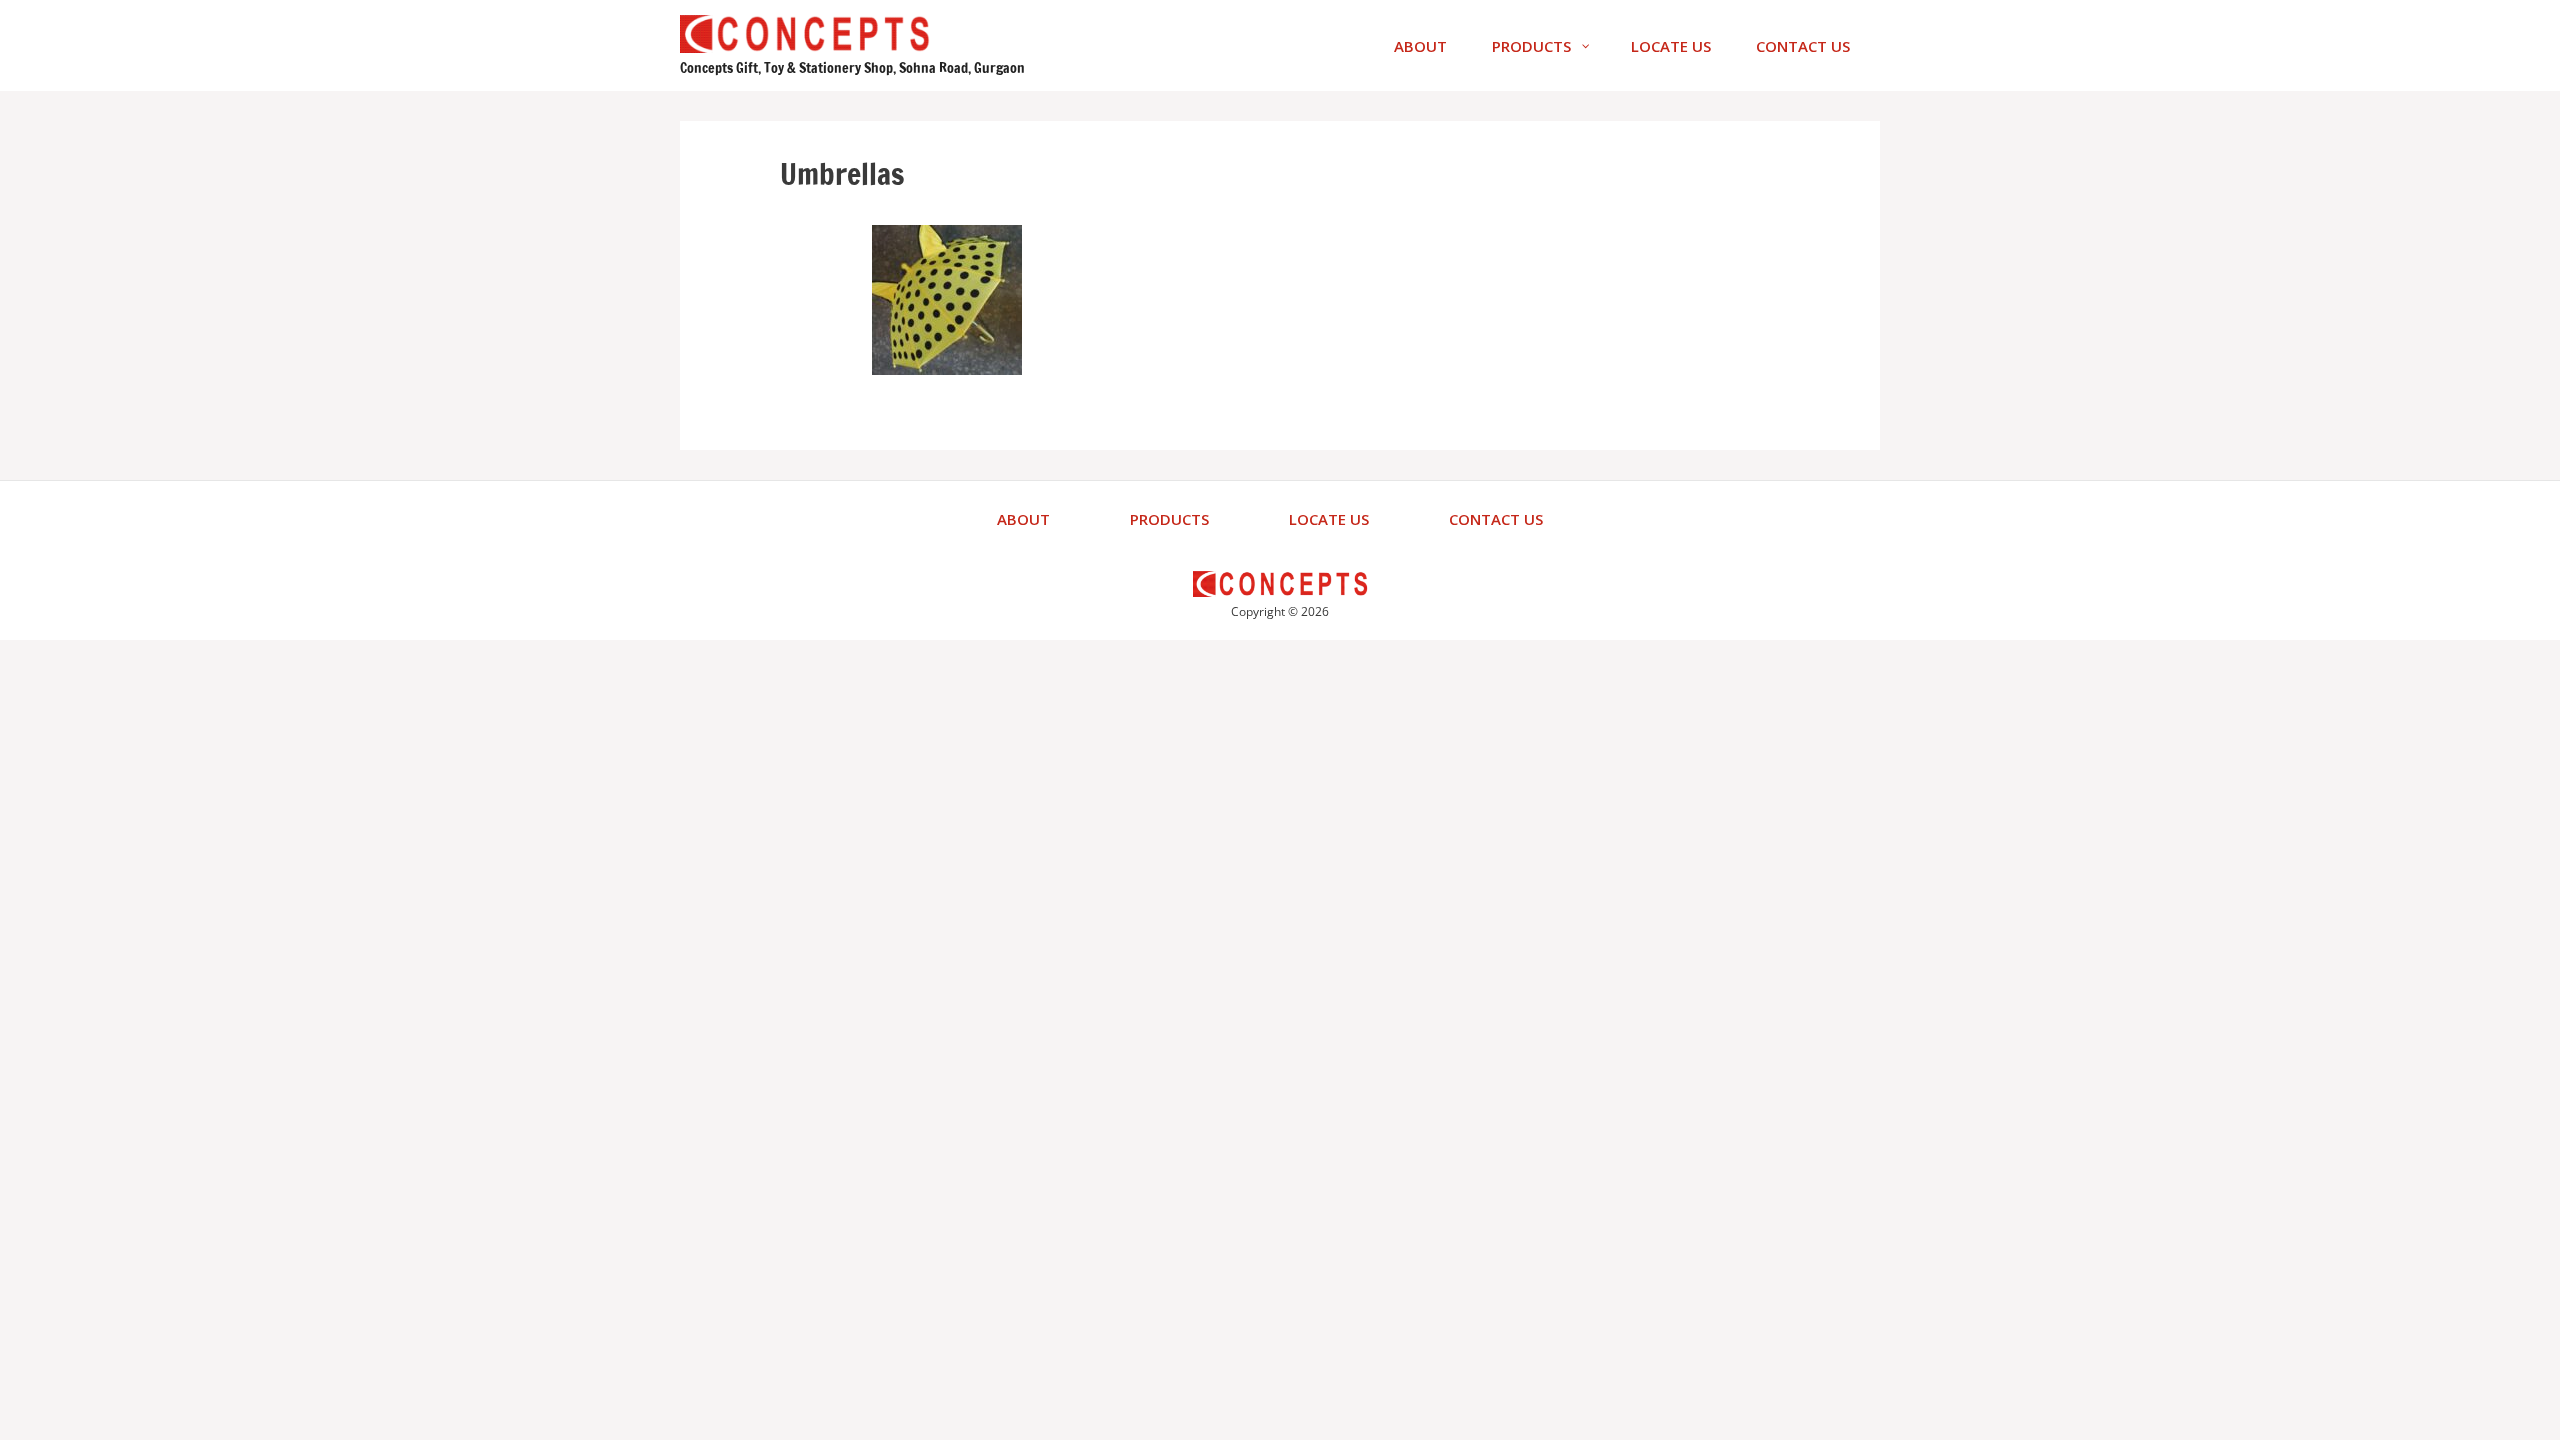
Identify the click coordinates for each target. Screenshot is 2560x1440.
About (1023, 519)
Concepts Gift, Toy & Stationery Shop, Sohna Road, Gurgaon (852, 68)
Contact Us (1496, 519)
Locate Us (1329, 519)
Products (1169, 519)
